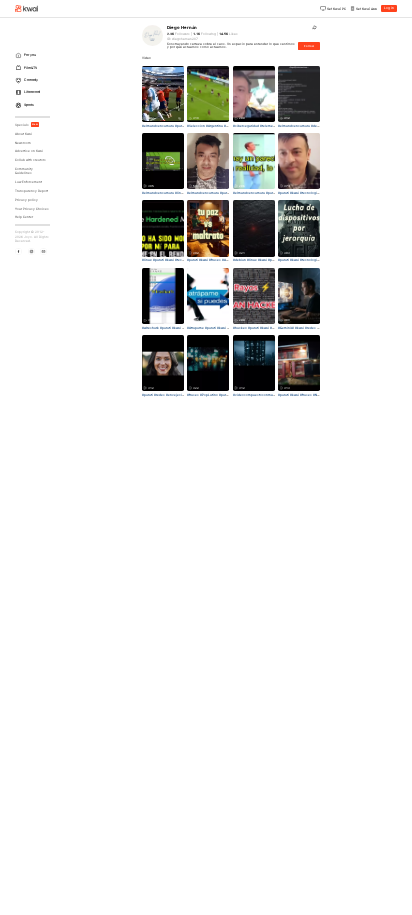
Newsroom (23, 143)
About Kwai (23, 134)
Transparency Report (31, 191)
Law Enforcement (28, 182)
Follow (309, 46)
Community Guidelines (24, 171)
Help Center (24, 217)
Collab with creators (30, 160)
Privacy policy (26, 200)
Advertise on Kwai (29, 151)
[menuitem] (34, 55)
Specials (26, 125)
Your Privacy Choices (32, 209)
